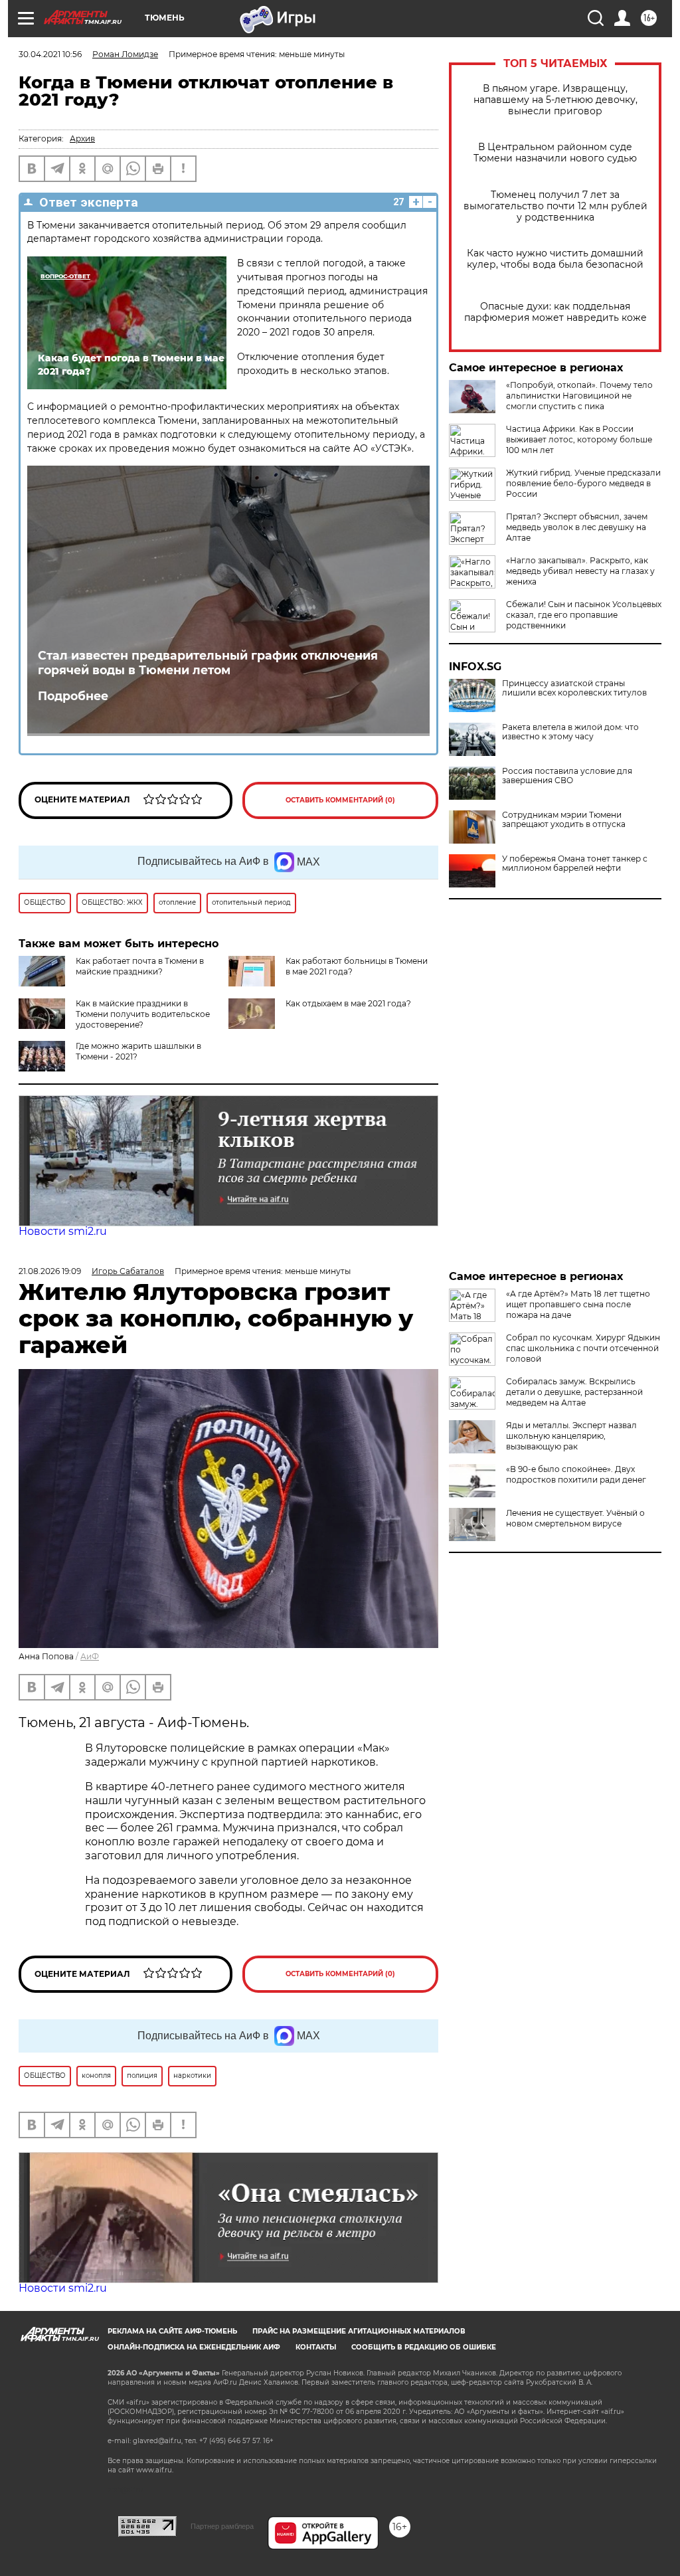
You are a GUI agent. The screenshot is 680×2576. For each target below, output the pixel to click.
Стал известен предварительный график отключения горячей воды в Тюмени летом (208, 663)
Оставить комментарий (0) (340, 800)
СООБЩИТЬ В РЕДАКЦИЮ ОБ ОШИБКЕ (424, 2347)
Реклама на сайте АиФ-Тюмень (172, 2331)
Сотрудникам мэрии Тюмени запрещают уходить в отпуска (564, 820)
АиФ (90, 1656)
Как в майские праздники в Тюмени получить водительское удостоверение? (143, 1014)
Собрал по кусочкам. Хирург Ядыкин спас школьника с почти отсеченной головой (583, 1348)
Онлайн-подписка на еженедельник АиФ (194, 2347)
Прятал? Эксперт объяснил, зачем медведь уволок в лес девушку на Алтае (577, 527)
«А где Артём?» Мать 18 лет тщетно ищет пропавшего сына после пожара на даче (578, 1304)
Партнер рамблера (222, 2526)
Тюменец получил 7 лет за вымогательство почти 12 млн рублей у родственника (555, 206)
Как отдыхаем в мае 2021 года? (348, 1003)
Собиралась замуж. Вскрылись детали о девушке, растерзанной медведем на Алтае (574, 1392)
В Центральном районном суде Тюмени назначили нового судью (555, 153)
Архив (82, 138)
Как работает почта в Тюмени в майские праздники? (140, 966)
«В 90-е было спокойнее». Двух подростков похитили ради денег (576, 1474)
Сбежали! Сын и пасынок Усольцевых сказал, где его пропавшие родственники (584, 615)
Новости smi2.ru (63, 1231)
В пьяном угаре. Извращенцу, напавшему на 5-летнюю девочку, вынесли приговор (555, 100)
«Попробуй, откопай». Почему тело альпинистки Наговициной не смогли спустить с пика (579, 396)
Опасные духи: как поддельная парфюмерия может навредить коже (555, 312)
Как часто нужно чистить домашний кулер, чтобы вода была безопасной (555, 259)
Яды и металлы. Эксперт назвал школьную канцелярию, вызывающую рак (571, 1436)
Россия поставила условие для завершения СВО (567, 776)
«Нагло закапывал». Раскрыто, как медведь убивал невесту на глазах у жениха (580, 571)
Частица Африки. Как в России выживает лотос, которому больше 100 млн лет (579, 439)
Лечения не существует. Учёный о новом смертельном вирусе (575, 1518)
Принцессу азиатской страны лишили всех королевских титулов (574, 688)
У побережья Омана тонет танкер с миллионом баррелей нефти (575, 864)
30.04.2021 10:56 (50, 54)
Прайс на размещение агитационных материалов (359, 2331)
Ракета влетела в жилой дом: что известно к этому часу (570, 732)
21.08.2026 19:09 (50, 1271)
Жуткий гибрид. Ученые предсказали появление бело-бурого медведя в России (583, 483)
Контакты (316, 2347)
